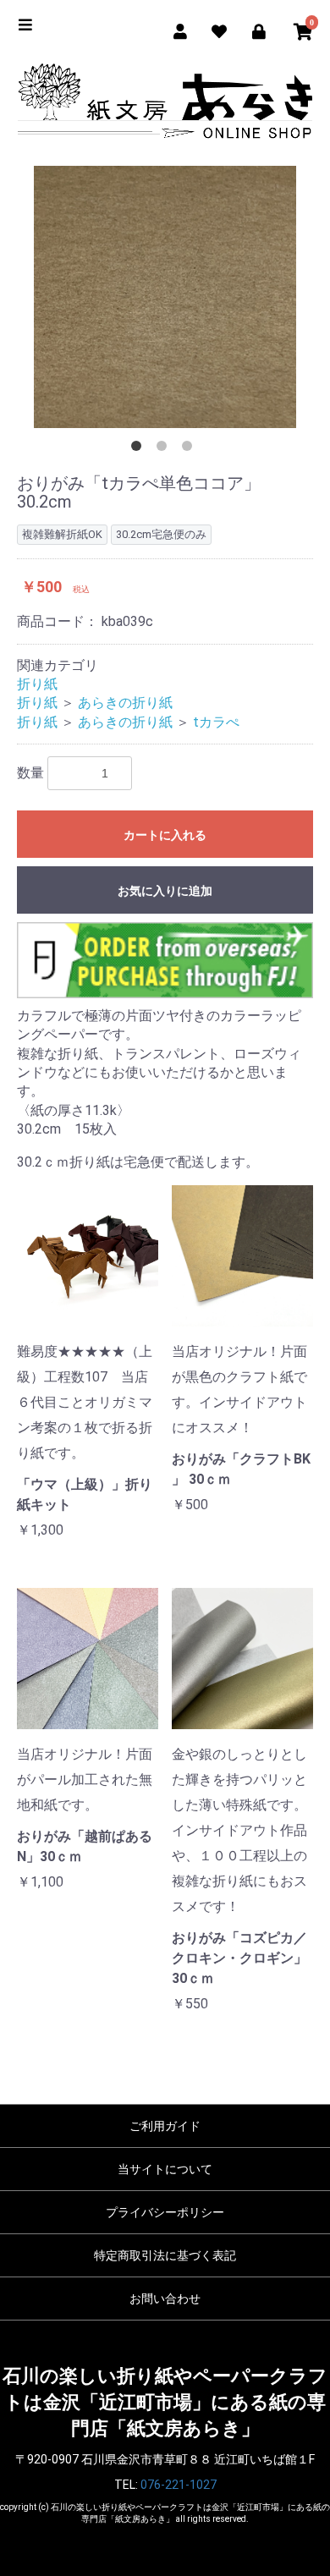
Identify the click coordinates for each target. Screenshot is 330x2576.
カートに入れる (165, 835)
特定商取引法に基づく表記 (165, 2255)
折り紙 (37, 684)
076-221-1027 (179, 2485)
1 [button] (140, 449)
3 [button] (190, 449)
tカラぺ (216, 722)
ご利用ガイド (165, 2126)
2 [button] (165, 449)
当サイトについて (165, 2169)
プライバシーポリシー (165, 2212)
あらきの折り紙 (125, 703)
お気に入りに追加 (165, 891)
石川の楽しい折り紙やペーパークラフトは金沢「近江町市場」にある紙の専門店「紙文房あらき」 (165, 2403)
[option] (165, 297)
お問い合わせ (165, 2299)
